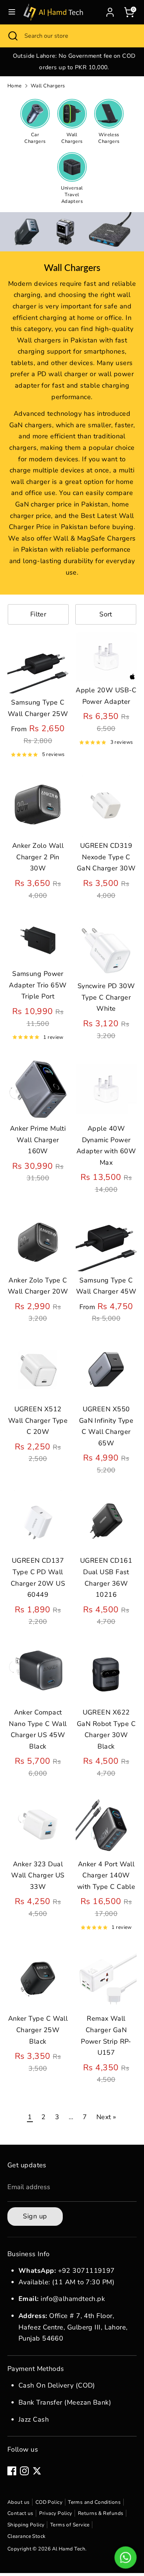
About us (19, 2502)
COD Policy (49, 2502)
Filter (38, 614)
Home (15, 86)
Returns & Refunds (101, 2513)
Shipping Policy (26, 2525)
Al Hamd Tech (69, 2549)
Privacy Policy (56, 2513)
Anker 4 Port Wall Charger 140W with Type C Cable (106, 1875)
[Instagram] (24, 2471)
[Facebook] (12, 2471)
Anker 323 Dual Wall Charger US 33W (38, 1875)
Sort (106, 614)
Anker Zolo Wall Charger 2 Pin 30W (38, 857)
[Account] (110, 10)
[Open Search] (12, 36)
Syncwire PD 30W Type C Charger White (106, 997)
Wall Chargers (48, 86)
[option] (72, 62)
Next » (106, 2117)
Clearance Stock (27, 2536)
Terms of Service (70, 2525)
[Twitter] (37, 2471)
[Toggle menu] (12, 12)
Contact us (20, 2513)
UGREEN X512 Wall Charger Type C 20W (38, 1420)
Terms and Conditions (94, 2502)
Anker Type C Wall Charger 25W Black (38, 2030)
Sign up (35, 2216)
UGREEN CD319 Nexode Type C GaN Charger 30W (106, 857)
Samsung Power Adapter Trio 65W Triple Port (38, 985)
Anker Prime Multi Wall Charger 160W (38, 1140)
